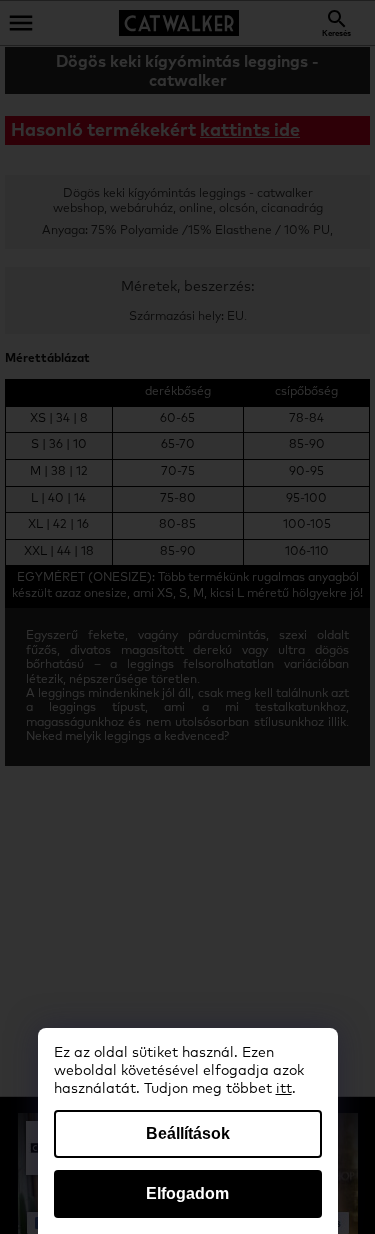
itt (284, 1089)
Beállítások (188, 1133)
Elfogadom (187, 1193)
